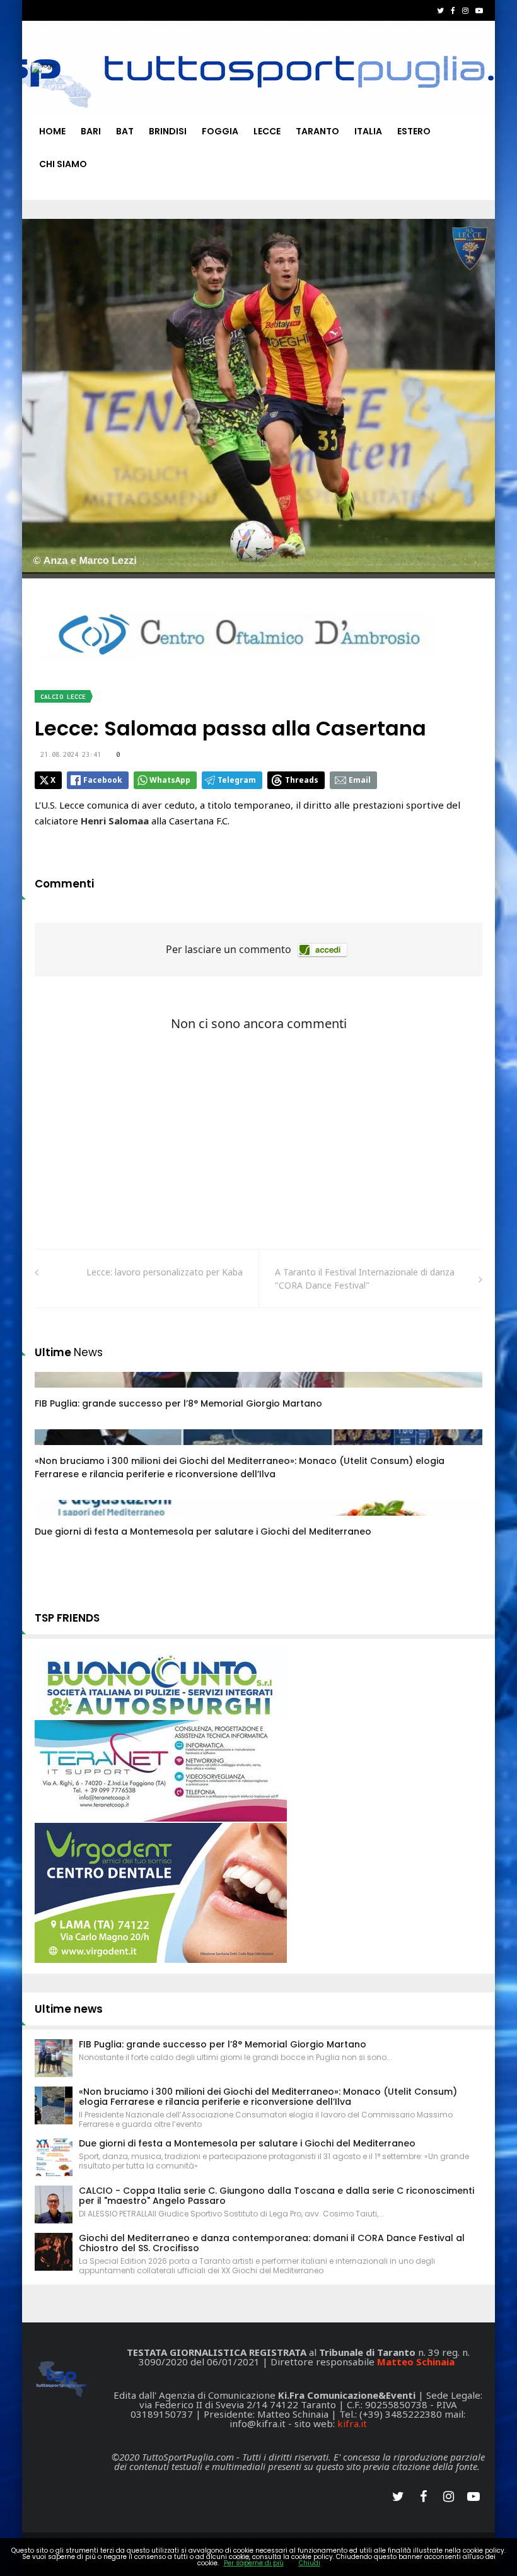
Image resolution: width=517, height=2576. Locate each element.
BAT (125, 131)
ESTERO (414, 131)
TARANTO (317, 131)
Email (360, 780)
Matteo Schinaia (416, 2362)
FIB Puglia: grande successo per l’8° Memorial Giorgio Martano (178, 1403)
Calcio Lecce (63, 697)
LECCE (267, 131)
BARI (91, 131)
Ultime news (69, 2009)
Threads (302, 780)
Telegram (237, 780)
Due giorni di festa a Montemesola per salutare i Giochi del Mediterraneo (203, 1531)
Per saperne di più (254, 2563)
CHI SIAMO (63, 164)
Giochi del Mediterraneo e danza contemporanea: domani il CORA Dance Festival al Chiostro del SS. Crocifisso (272, 2243)
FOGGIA (220, 131)
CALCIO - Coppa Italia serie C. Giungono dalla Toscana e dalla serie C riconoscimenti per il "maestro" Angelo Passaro (276, 2196)
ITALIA (368, 131)
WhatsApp (170, 780)
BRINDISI (168, 131)
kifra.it (352, 2423)
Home (52, 131)
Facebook (103, 780)
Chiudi (310, 2563)
